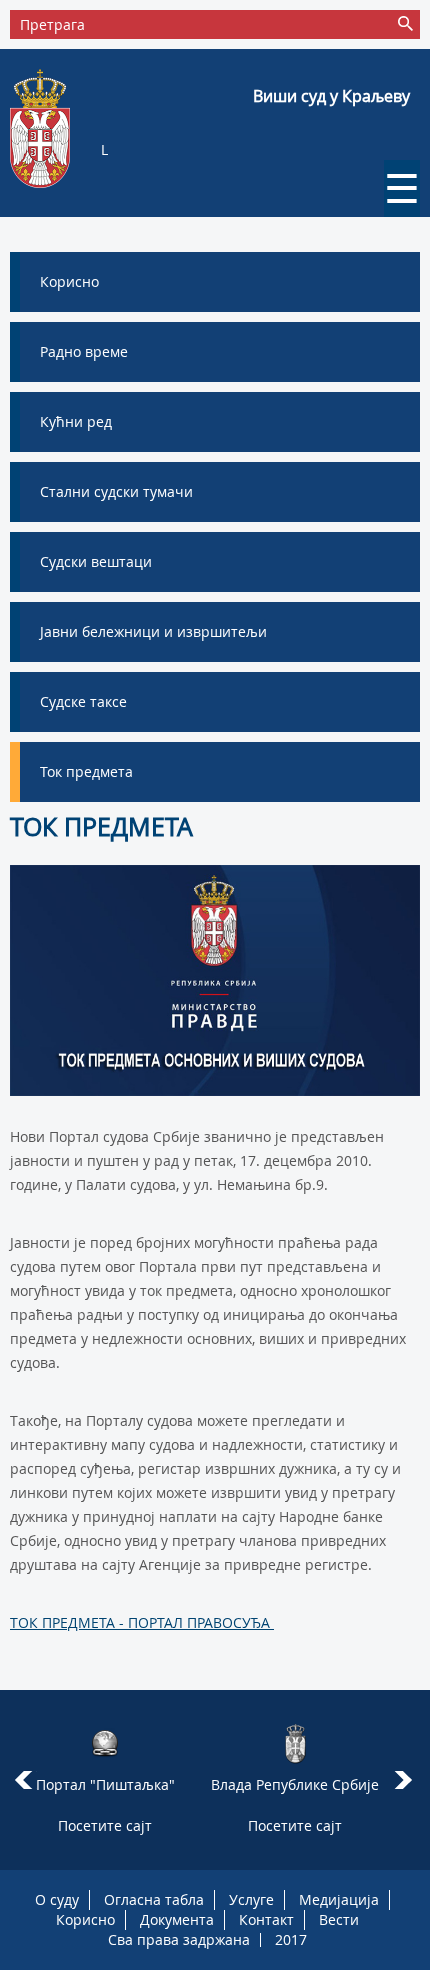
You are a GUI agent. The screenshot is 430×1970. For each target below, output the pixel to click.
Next (406, 1780)
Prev (23, 1780)
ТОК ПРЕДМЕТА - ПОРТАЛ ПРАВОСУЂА (142, 1622)
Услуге (251, 1899)
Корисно (85, 1919)
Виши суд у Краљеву (331, 96)
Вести (339, 1919)
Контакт (266, 1919)
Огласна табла (154, 1899)
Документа (177, 1919)
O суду (57, 1899)
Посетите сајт (105, 1825)
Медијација (339, 1899)
